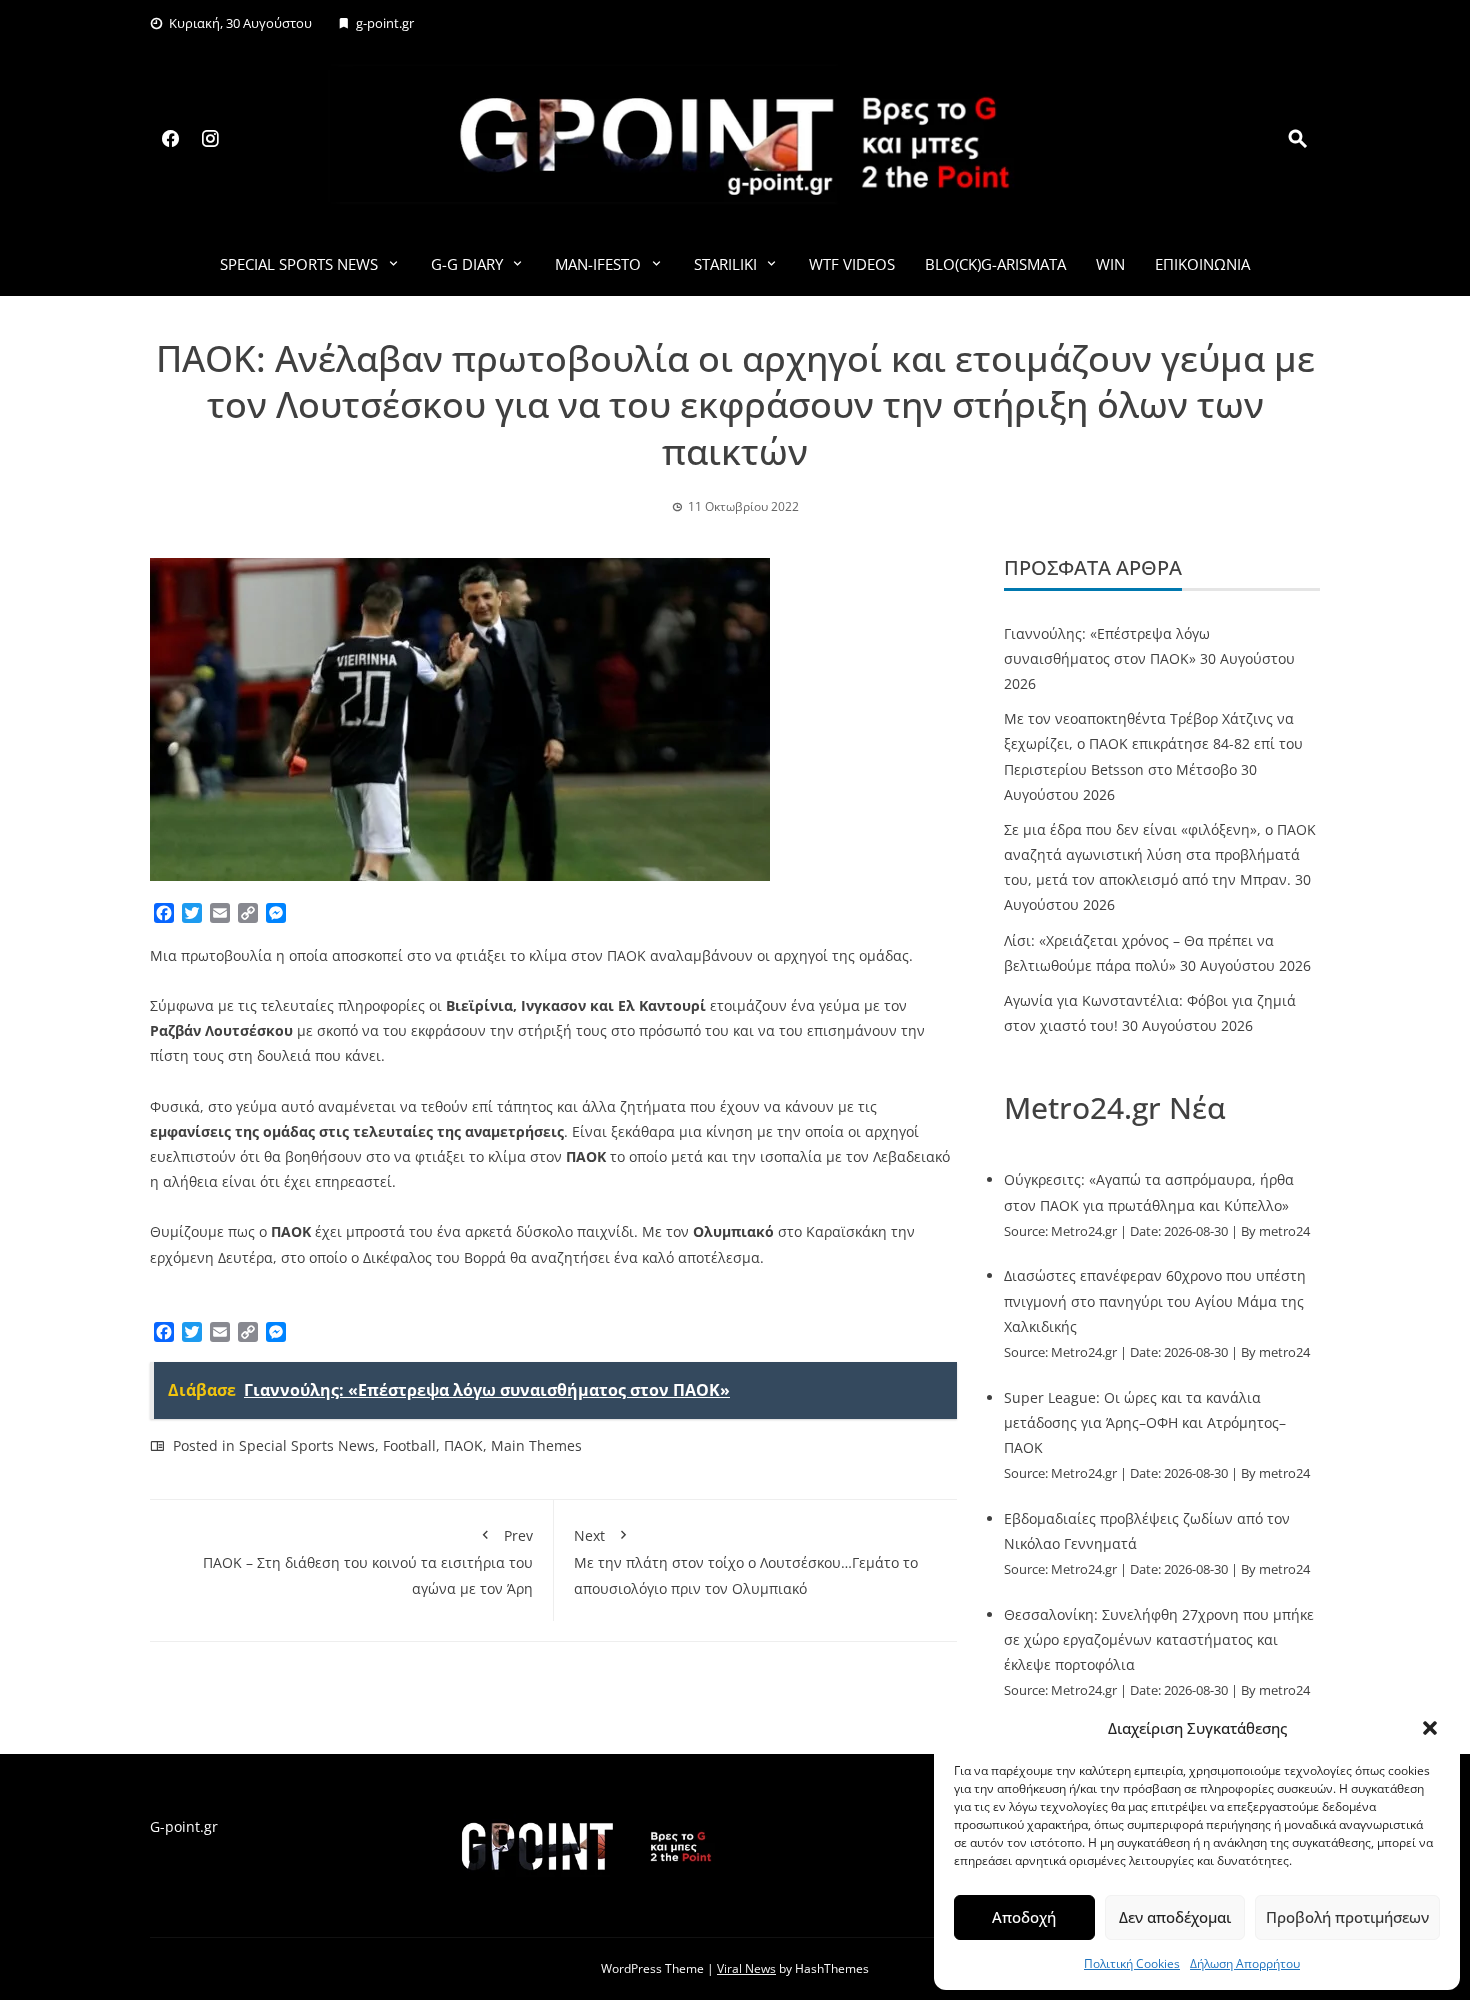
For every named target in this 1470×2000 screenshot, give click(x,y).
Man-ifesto (598, 264)
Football (409, 1445)
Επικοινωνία (1202, 264)
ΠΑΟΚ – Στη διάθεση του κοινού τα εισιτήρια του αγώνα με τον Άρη (368, 1561)
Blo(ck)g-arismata (995, 264)
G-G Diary (467, 264)
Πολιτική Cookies (1132, 1963)
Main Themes (536, 1445)
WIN (1110, 264)
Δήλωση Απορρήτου (1245, 1963)
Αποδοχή (1024, 1917)
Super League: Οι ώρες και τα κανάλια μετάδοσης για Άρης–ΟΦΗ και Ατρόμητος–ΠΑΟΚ (1145, 1422)
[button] (1430, 1728)
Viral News (746, 1968)
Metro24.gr (1084, 1231)
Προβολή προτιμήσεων (1347, 1917)
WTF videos (852, 264)
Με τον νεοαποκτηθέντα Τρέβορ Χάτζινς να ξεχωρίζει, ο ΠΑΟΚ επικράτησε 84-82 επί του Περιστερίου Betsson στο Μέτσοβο (1153, 743)
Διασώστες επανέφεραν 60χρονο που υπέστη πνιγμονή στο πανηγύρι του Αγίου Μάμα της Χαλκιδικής (1155, 1300)
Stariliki (725, 264)
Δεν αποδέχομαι (1175, 1917)
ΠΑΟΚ (463, 1445)
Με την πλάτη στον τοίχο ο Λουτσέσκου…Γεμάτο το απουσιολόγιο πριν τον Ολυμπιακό (746, 1561)
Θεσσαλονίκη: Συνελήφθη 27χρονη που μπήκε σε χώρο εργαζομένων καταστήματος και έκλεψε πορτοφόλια (1159, 1639)
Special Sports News (299, 264)
